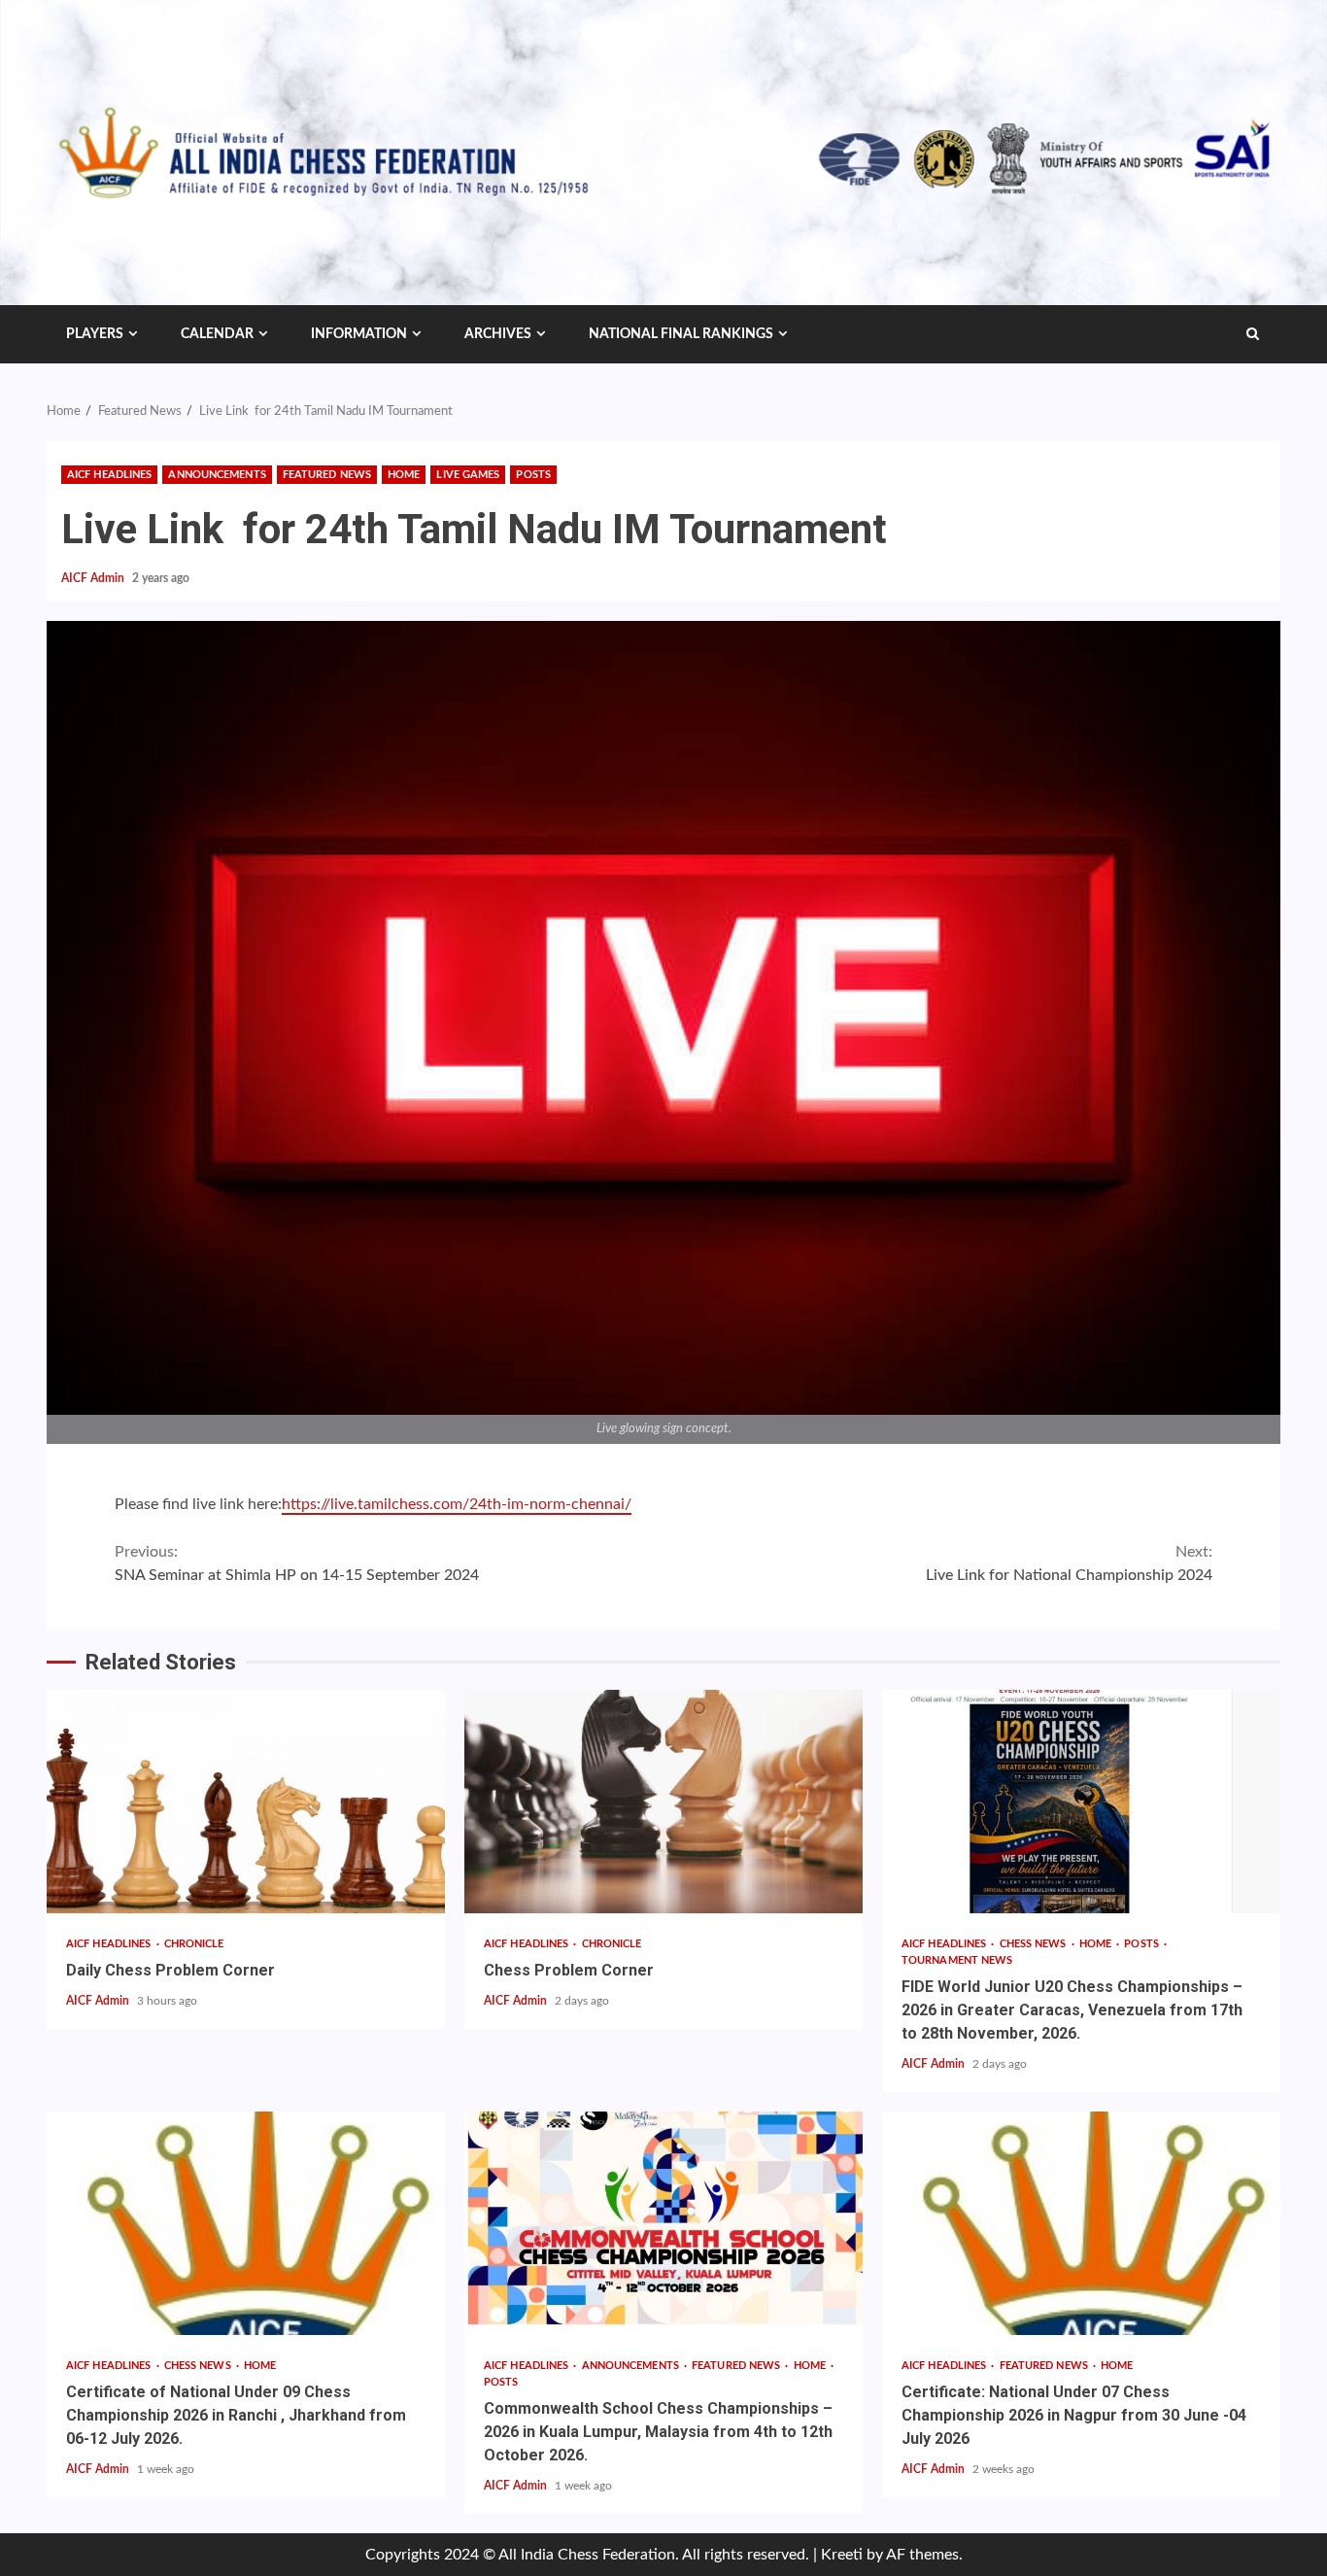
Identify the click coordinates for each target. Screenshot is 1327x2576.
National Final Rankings (681, 334)
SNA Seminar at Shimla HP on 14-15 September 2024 (297, 1563)
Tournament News (957, 1960)
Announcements (217, 475)
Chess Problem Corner (663, 1802)
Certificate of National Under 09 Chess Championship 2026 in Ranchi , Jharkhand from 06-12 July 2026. (246, 2223)
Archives (498, 334)
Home (404, 475)
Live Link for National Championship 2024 (1069, 1563)
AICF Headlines (109, 475)
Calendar (217, 334)
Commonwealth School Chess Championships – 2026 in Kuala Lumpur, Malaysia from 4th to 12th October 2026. (663, 2223)
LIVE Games (468, 475)
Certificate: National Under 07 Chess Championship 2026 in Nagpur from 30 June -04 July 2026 (1081, 2223)
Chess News (1035, 1944)
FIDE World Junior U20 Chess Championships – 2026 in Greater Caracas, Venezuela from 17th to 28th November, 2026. (1081, 1802)
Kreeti (842, 2555)
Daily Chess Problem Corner (246, 1802)
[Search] (1253, 334)
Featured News (327, 475)
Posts (533, 475)
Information (359, 334)
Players (95, 334)
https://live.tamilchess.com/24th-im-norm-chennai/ (457, 1504)
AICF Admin (94, 578)
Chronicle (194, 1944)
